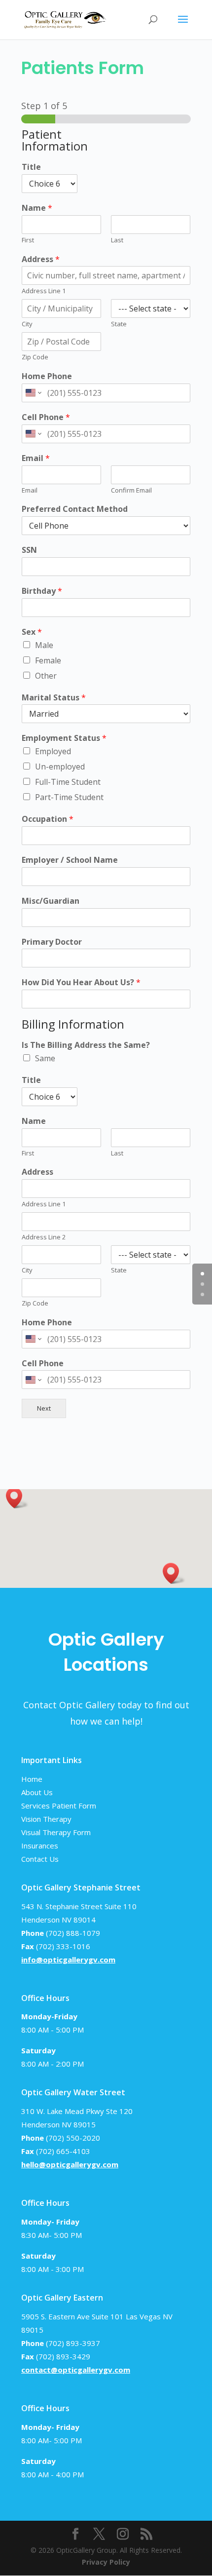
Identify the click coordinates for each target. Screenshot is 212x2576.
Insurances (40, 1845)
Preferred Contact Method (75, 509)
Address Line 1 (44, 291)
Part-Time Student (69, 797)
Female (48, 660)
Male (44, 645)
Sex (32, 632)
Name (37, 208)
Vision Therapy (46, 1819)
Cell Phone (46, 417)
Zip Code (35, 357)
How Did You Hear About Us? (81, 982)
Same (45, 1058)
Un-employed (60, 767)
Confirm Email (131, 490)
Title (31, 167)
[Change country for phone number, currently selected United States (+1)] (33, 393)
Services (35, 1806)
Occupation (48, 819)
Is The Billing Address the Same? (86, 1045)
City (27, 324)
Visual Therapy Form (56, 1832)
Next (44, 1408)
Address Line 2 (44, 1237)
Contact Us (40, 1859)
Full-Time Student (68, 782)
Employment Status (64, 738)
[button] (17, 1498)
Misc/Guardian (51, 901)
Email (36, 458)
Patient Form (74, 1806)
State (119, 324)
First (28, 240)
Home (32, 1779)
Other (46, 676)
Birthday (42, 591)
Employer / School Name (70, 860)
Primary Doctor (52, 942)
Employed (53, 751)
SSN (29, 550)
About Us (37, 1792)
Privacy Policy (106, 2562)
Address (41, 259)
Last (117, 240)
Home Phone (47, 376)
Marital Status (54, 698)
